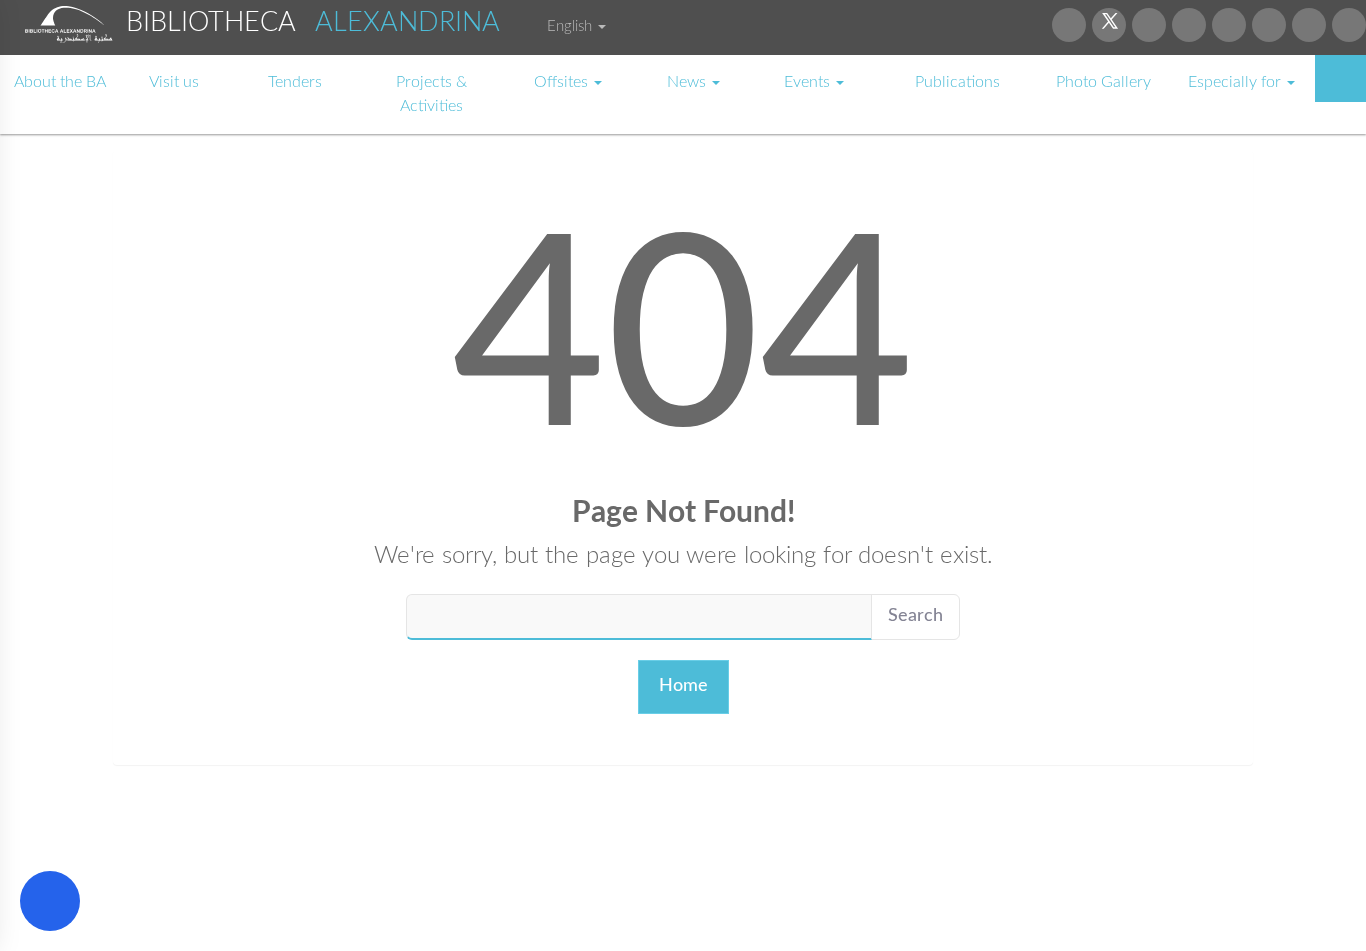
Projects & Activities (431, 94)
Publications (957, 82)
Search (915, 616)
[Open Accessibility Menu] (50, 901)
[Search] (1340, 78)
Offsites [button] (563, 82)
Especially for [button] (1236, 82)
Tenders (295, 82)
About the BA (60, 82)
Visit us (174, 82)
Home (683, 686)
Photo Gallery (1103, 82)
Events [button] (809, 82)
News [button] (688, 82)
